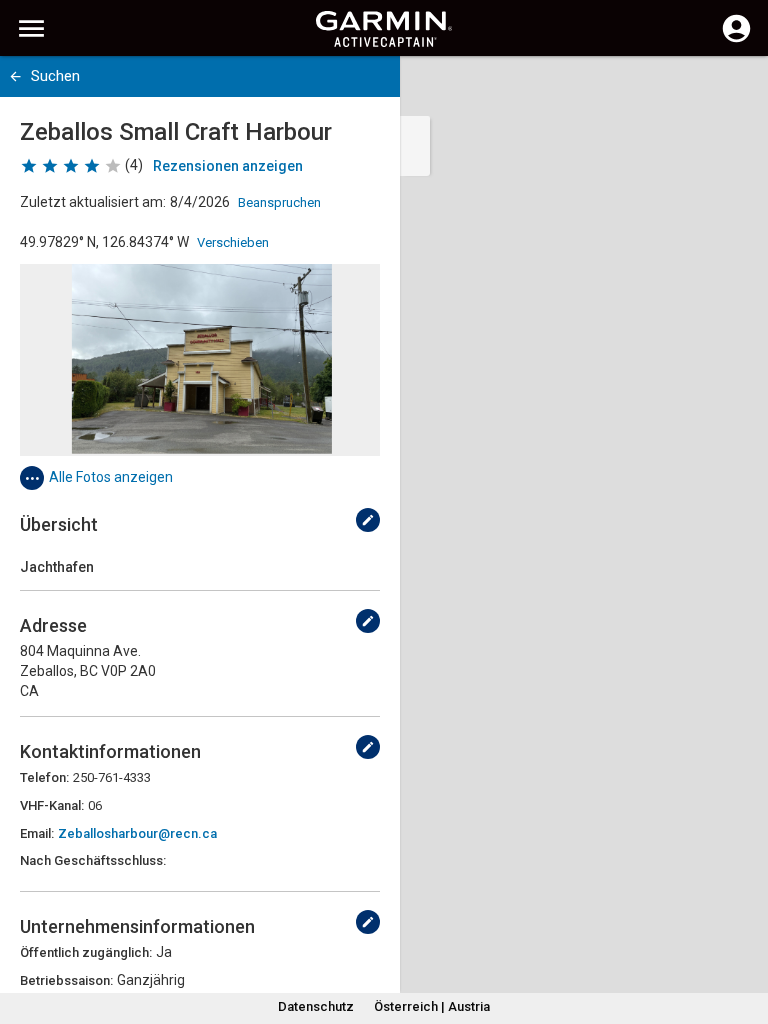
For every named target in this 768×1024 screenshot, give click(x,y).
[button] (743, 933)
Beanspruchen (279, 202)
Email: (37, 833)
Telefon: (44, 777)
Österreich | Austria (432, 1006)
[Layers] (734, 90)
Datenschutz (316, 1006)
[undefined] (368, 520)
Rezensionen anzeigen (228, 166)
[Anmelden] (736, 40)
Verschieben (233, 242)
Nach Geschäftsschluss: (93, 860)
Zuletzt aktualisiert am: (93, 202)
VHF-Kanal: (52, 805)
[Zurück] (15, 76)
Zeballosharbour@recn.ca (137, 833)
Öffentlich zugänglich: (86, 952)
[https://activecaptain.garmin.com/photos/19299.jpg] (200, 360)
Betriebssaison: (66, 980)
